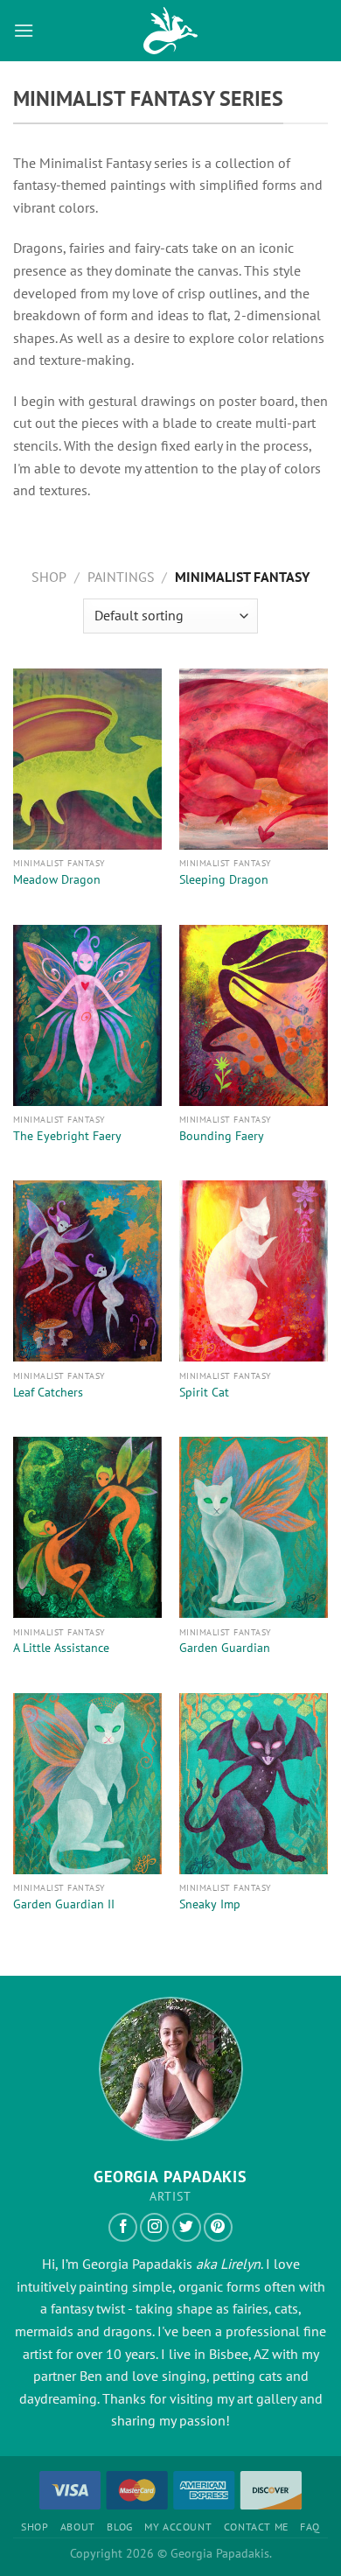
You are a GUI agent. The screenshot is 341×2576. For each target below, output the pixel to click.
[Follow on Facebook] (123, 2227)
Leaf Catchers (48, 1393)
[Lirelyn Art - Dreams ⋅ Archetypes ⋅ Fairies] (170, 31)
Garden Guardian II (64, 1904)
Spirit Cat (204, 1393)
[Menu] (24, 30)
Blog (119, 2527)
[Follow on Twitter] (187, 2227)
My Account (178, 2527)
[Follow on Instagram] (154, 2227)
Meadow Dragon (57, 880)
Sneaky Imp (210, 1904)
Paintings (121, 577)
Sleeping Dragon (224, 880)
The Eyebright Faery (67, 1136)
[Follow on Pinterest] (218, 2227)
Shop (49, 577)
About (78, 2527)
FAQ (310, 2527)
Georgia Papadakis (137, 2264)
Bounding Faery (222, 1136)
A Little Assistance (61, 1648)
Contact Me (256, 2527)
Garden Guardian (225, 1648)
